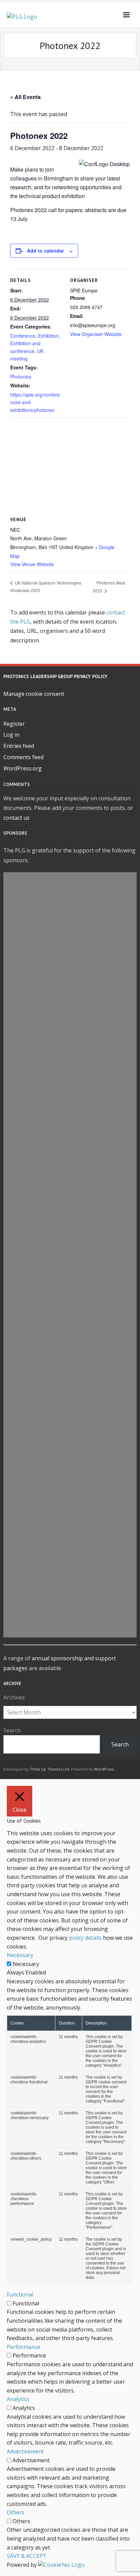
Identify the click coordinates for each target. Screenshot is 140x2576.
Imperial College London (70, 1253)
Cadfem (70, 1492)
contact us (16, 818)
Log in (11, 735)
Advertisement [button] (25, 2451)
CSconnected (70, 1538)
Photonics (21, 377)
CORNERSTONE (70, 908)
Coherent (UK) (70, 1419)
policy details (85, 1938)
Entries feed (19, 746)
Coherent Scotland (70, 1027)
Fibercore (70, 1614)
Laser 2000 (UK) (70, 1087)
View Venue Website (32, 564)
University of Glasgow (70, 1222)
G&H (70, 924)
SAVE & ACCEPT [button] (27, 2556)
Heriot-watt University (70, 1372)
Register (14, 724)
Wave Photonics (70, 1388)
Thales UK (70, 1297)
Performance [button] (23, 2347)
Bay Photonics (70, 1523)
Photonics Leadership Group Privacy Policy (55, 676)
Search (12, 1730)
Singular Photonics (70, 996)
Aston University (70, 1554)
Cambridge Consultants (70, 1134)
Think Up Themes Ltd (49, 1769)
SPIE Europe (70, 1404)
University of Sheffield (70, 1103)
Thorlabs (70, 1043)
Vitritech (70, 1629)
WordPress (104, 1769)
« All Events (25, 97)
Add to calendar (45, 251)
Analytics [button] (18, 2399)
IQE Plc (70, 1012)
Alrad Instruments (70, 1237)
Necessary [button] (20, 1955)
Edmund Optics (70, 1507)
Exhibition (48, 336)
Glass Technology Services (70, 1328)
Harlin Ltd (70, 1178)
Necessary (26, 1964)
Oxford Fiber (70, 1570)
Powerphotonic (70, 1313)
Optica (70, 1118)
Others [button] (16, 2512)
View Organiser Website (96, 334)
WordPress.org (23, 768)
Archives (14, 1697)
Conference (23, 336)
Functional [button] (20, 2294)
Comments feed (23, 757)
